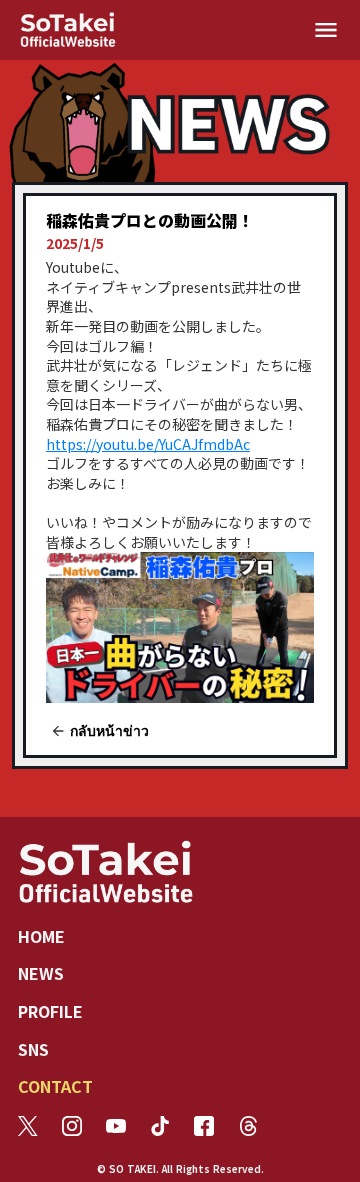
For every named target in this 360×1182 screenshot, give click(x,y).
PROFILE (50, 1011)
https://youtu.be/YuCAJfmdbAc (148, 444)
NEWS (41, 973)
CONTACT (55, 1086)
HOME (41, 936)
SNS (33, 1049)
